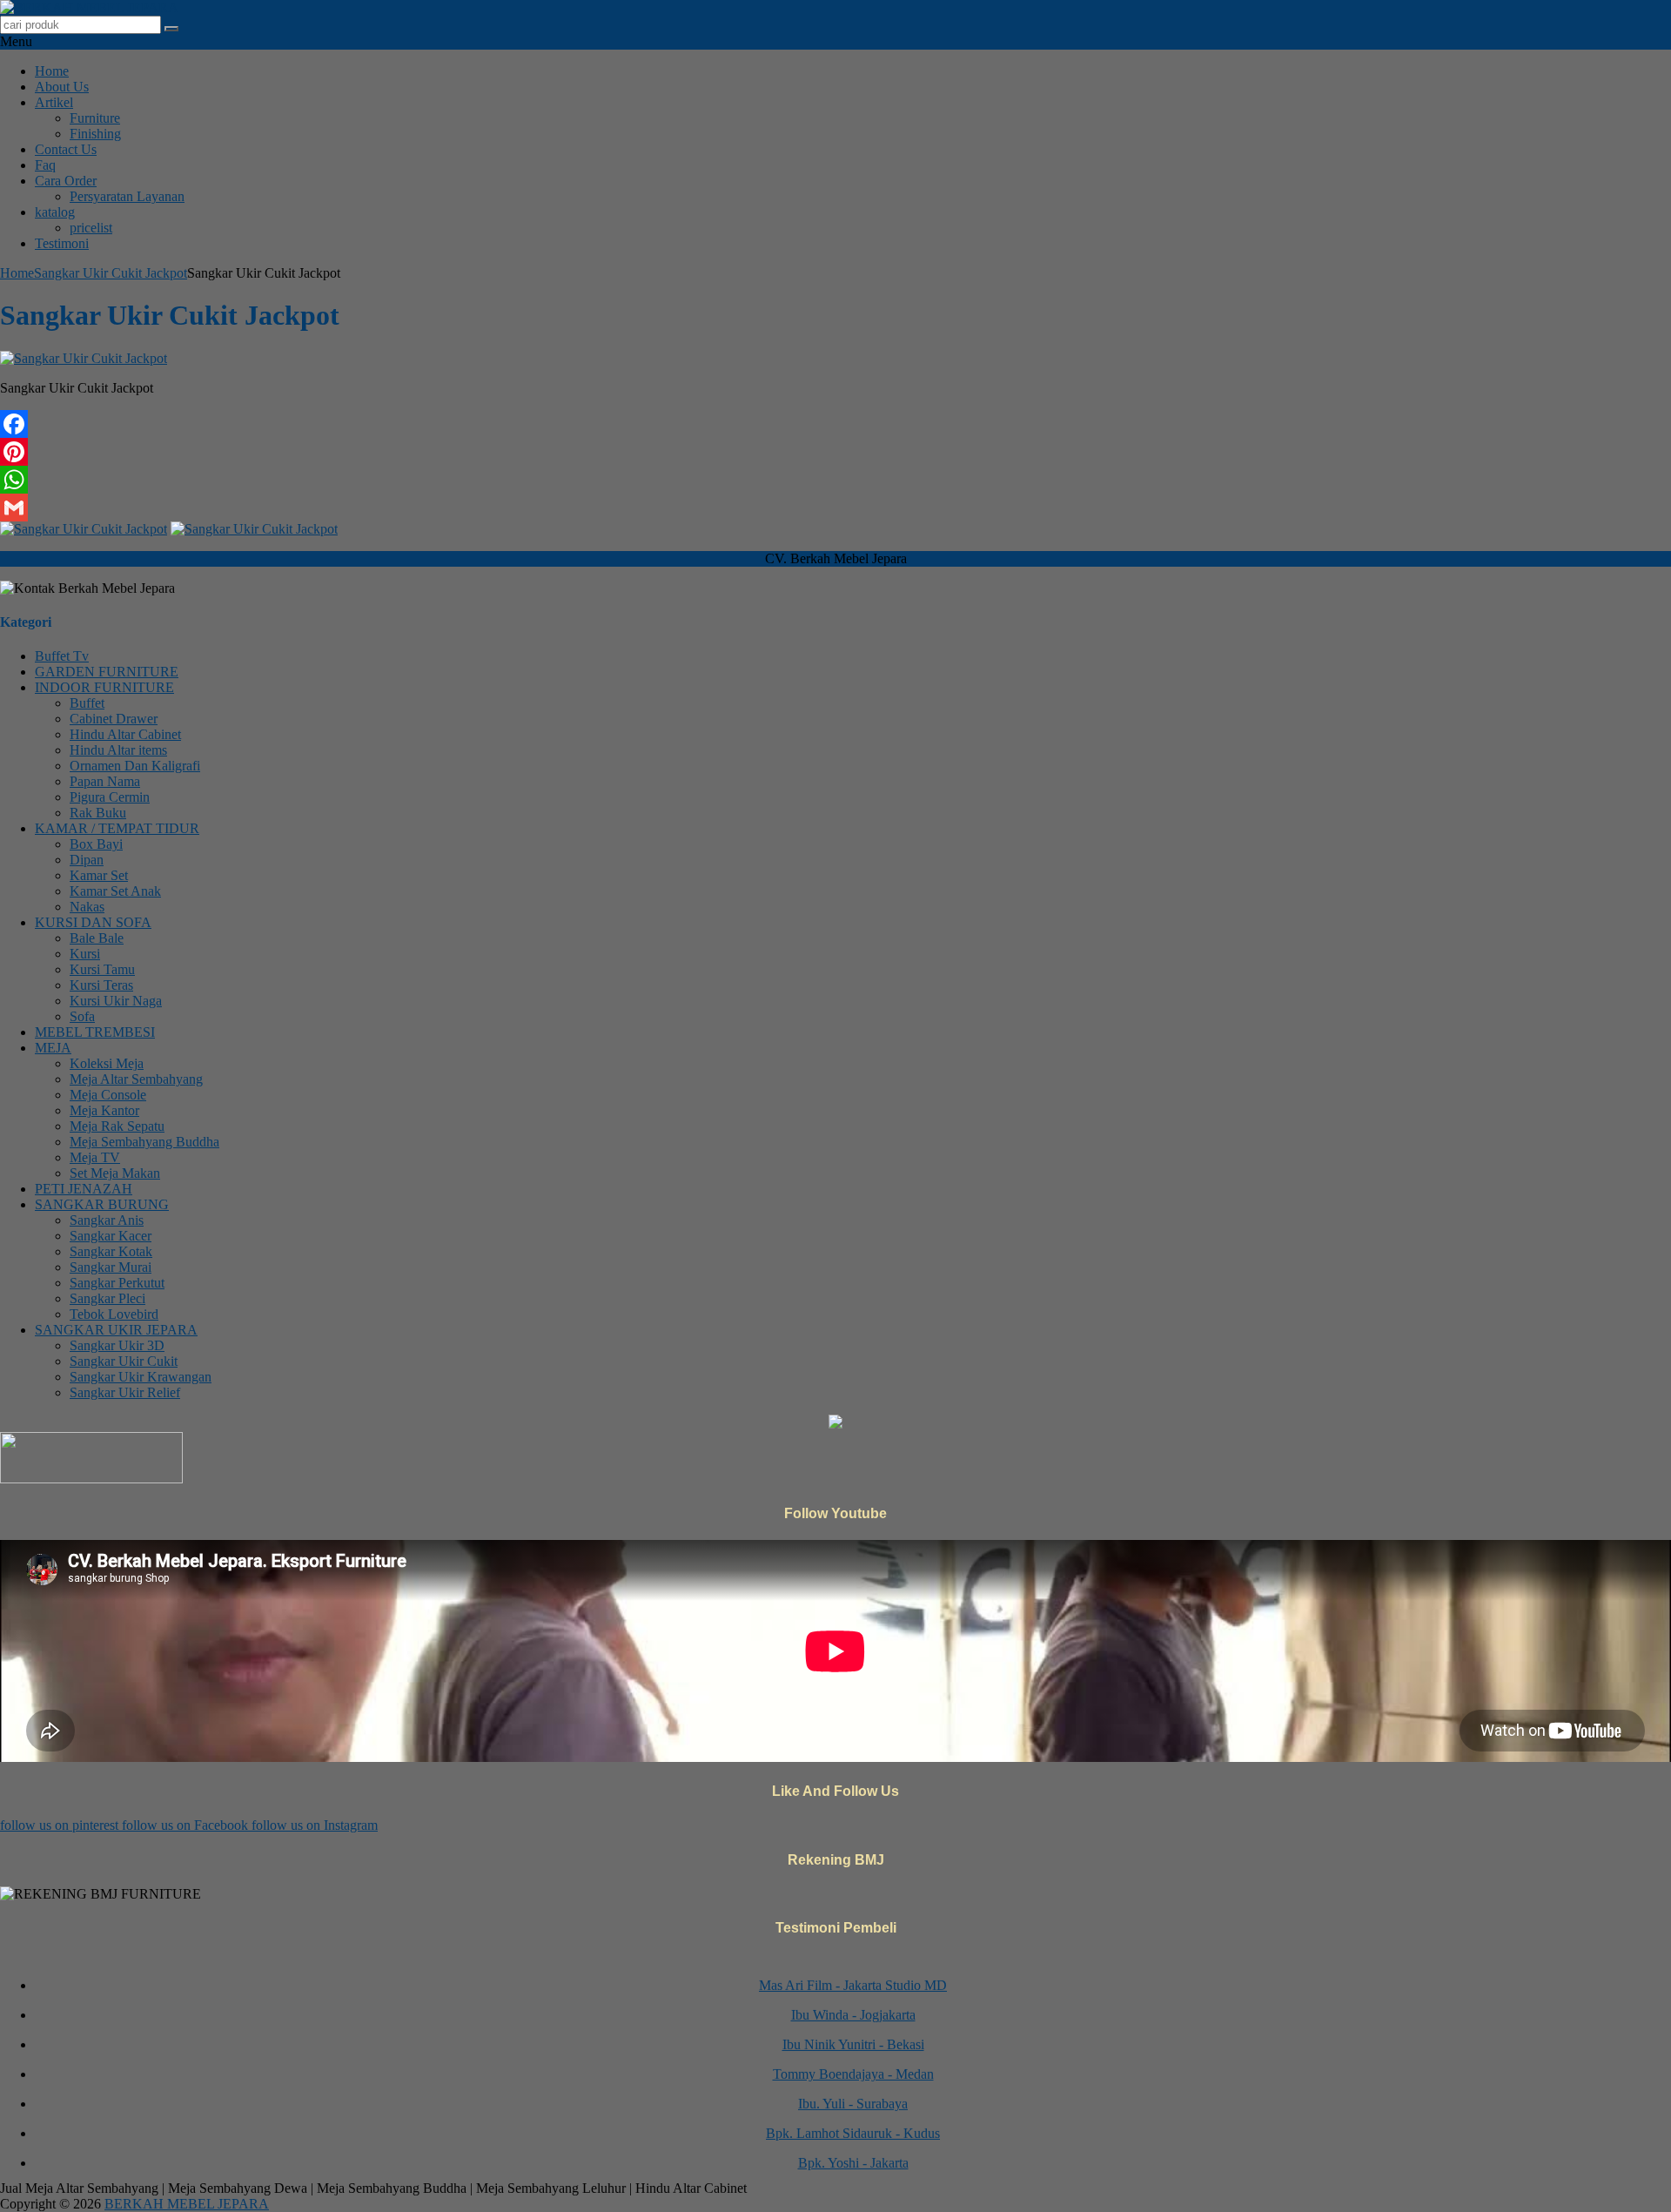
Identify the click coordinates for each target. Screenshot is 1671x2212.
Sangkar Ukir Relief (125, 1392)
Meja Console (108, 1095)
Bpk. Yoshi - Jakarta (853, 2144)
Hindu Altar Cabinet (125, 734)
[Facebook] (835, 424)
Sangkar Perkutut (117, 1283)
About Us (62, 87)
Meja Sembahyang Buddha (144, 1142)
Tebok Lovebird (114, 1314)
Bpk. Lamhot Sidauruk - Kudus (853, 2114)
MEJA (53, 1048)
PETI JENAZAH (84, 1189)
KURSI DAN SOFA (93, 922)
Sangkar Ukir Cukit (124, 1361)
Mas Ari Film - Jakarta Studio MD (853, 1966)
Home (52, 71)
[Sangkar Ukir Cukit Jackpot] (84, 358)
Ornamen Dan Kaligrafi (135, 766)
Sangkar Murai (111, 1267)
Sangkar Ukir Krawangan (141, 1377)
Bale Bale (97, 938)
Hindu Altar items (118, 750)
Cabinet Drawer (114, 719)
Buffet (87, 703)
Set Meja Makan (115, 1173)
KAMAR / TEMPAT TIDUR (117, 828)
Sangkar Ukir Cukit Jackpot (111, 273)
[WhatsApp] (835, 480)
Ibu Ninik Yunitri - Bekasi (853, 2025)
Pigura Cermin (110, 797)
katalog (55, 212)
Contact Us (66, 149)
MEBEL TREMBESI (95, 1032)
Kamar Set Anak (115, 891)
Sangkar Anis (107, 1220)
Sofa (82, 1016)
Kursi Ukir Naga (116, 1001)
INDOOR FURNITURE (104, 687)
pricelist (91, 228)
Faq (45, 165)
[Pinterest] (835, 452)
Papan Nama (105, 781)
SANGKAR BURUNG (102, 1204)
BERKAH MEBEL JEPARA (187, 2204)
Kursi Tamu (102, 969)
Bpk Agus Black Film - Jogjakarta (853, 2173)
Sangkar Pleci (107, 1298)
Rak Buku (98, 813)
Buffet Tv (62, 656)
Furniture (95, 118)
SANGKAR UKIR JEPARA (116, 1330)
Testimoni (62, 243)
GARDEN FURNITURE (107, 672)
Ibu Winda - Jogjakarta (853, 1996)
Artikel (54, 102)
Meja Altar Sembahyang (136, 1079)
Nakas (87, 907)
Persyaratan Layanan (127, 196)
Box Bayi (96, 844)
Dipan (87, 860)
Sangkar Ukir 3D (117, 1345)
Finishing (95, 134)
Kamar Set (99, 875)
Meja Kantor (104, 1110)
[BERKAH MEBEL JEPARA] (89, 7)
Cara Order (66, 181)
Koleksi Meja (107, 1063)
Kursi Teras (101, 985)
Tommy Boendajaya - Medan (853, 2055)
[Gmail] (835, 508)
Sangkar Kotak (111, 1251)
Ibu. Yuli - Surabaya (853, 2084)
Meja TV (95, 1157)
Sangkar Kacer (111, 1236)
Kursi (85, 954)
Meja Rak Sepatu (117, 1126)
